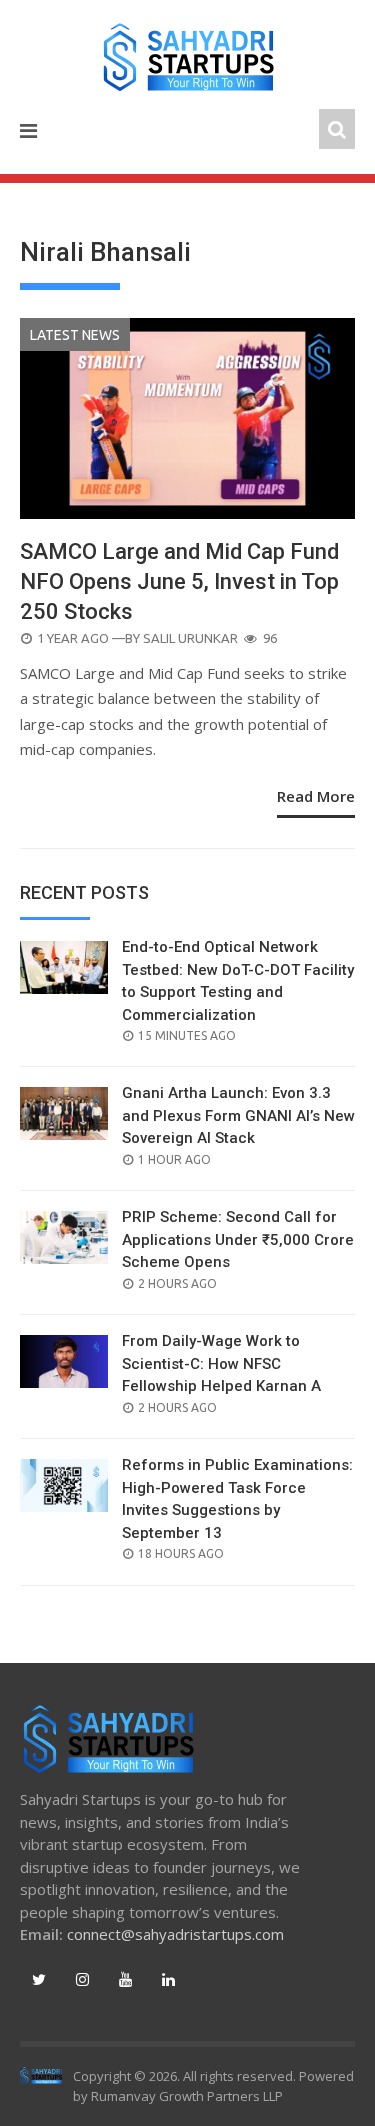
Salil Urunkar (190, 638)
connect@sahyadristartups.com (175, 1934)
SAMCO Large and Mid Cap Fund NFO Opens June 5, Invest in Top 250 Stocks (179, 581)
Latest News (75, 335)
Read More (316, 796)
